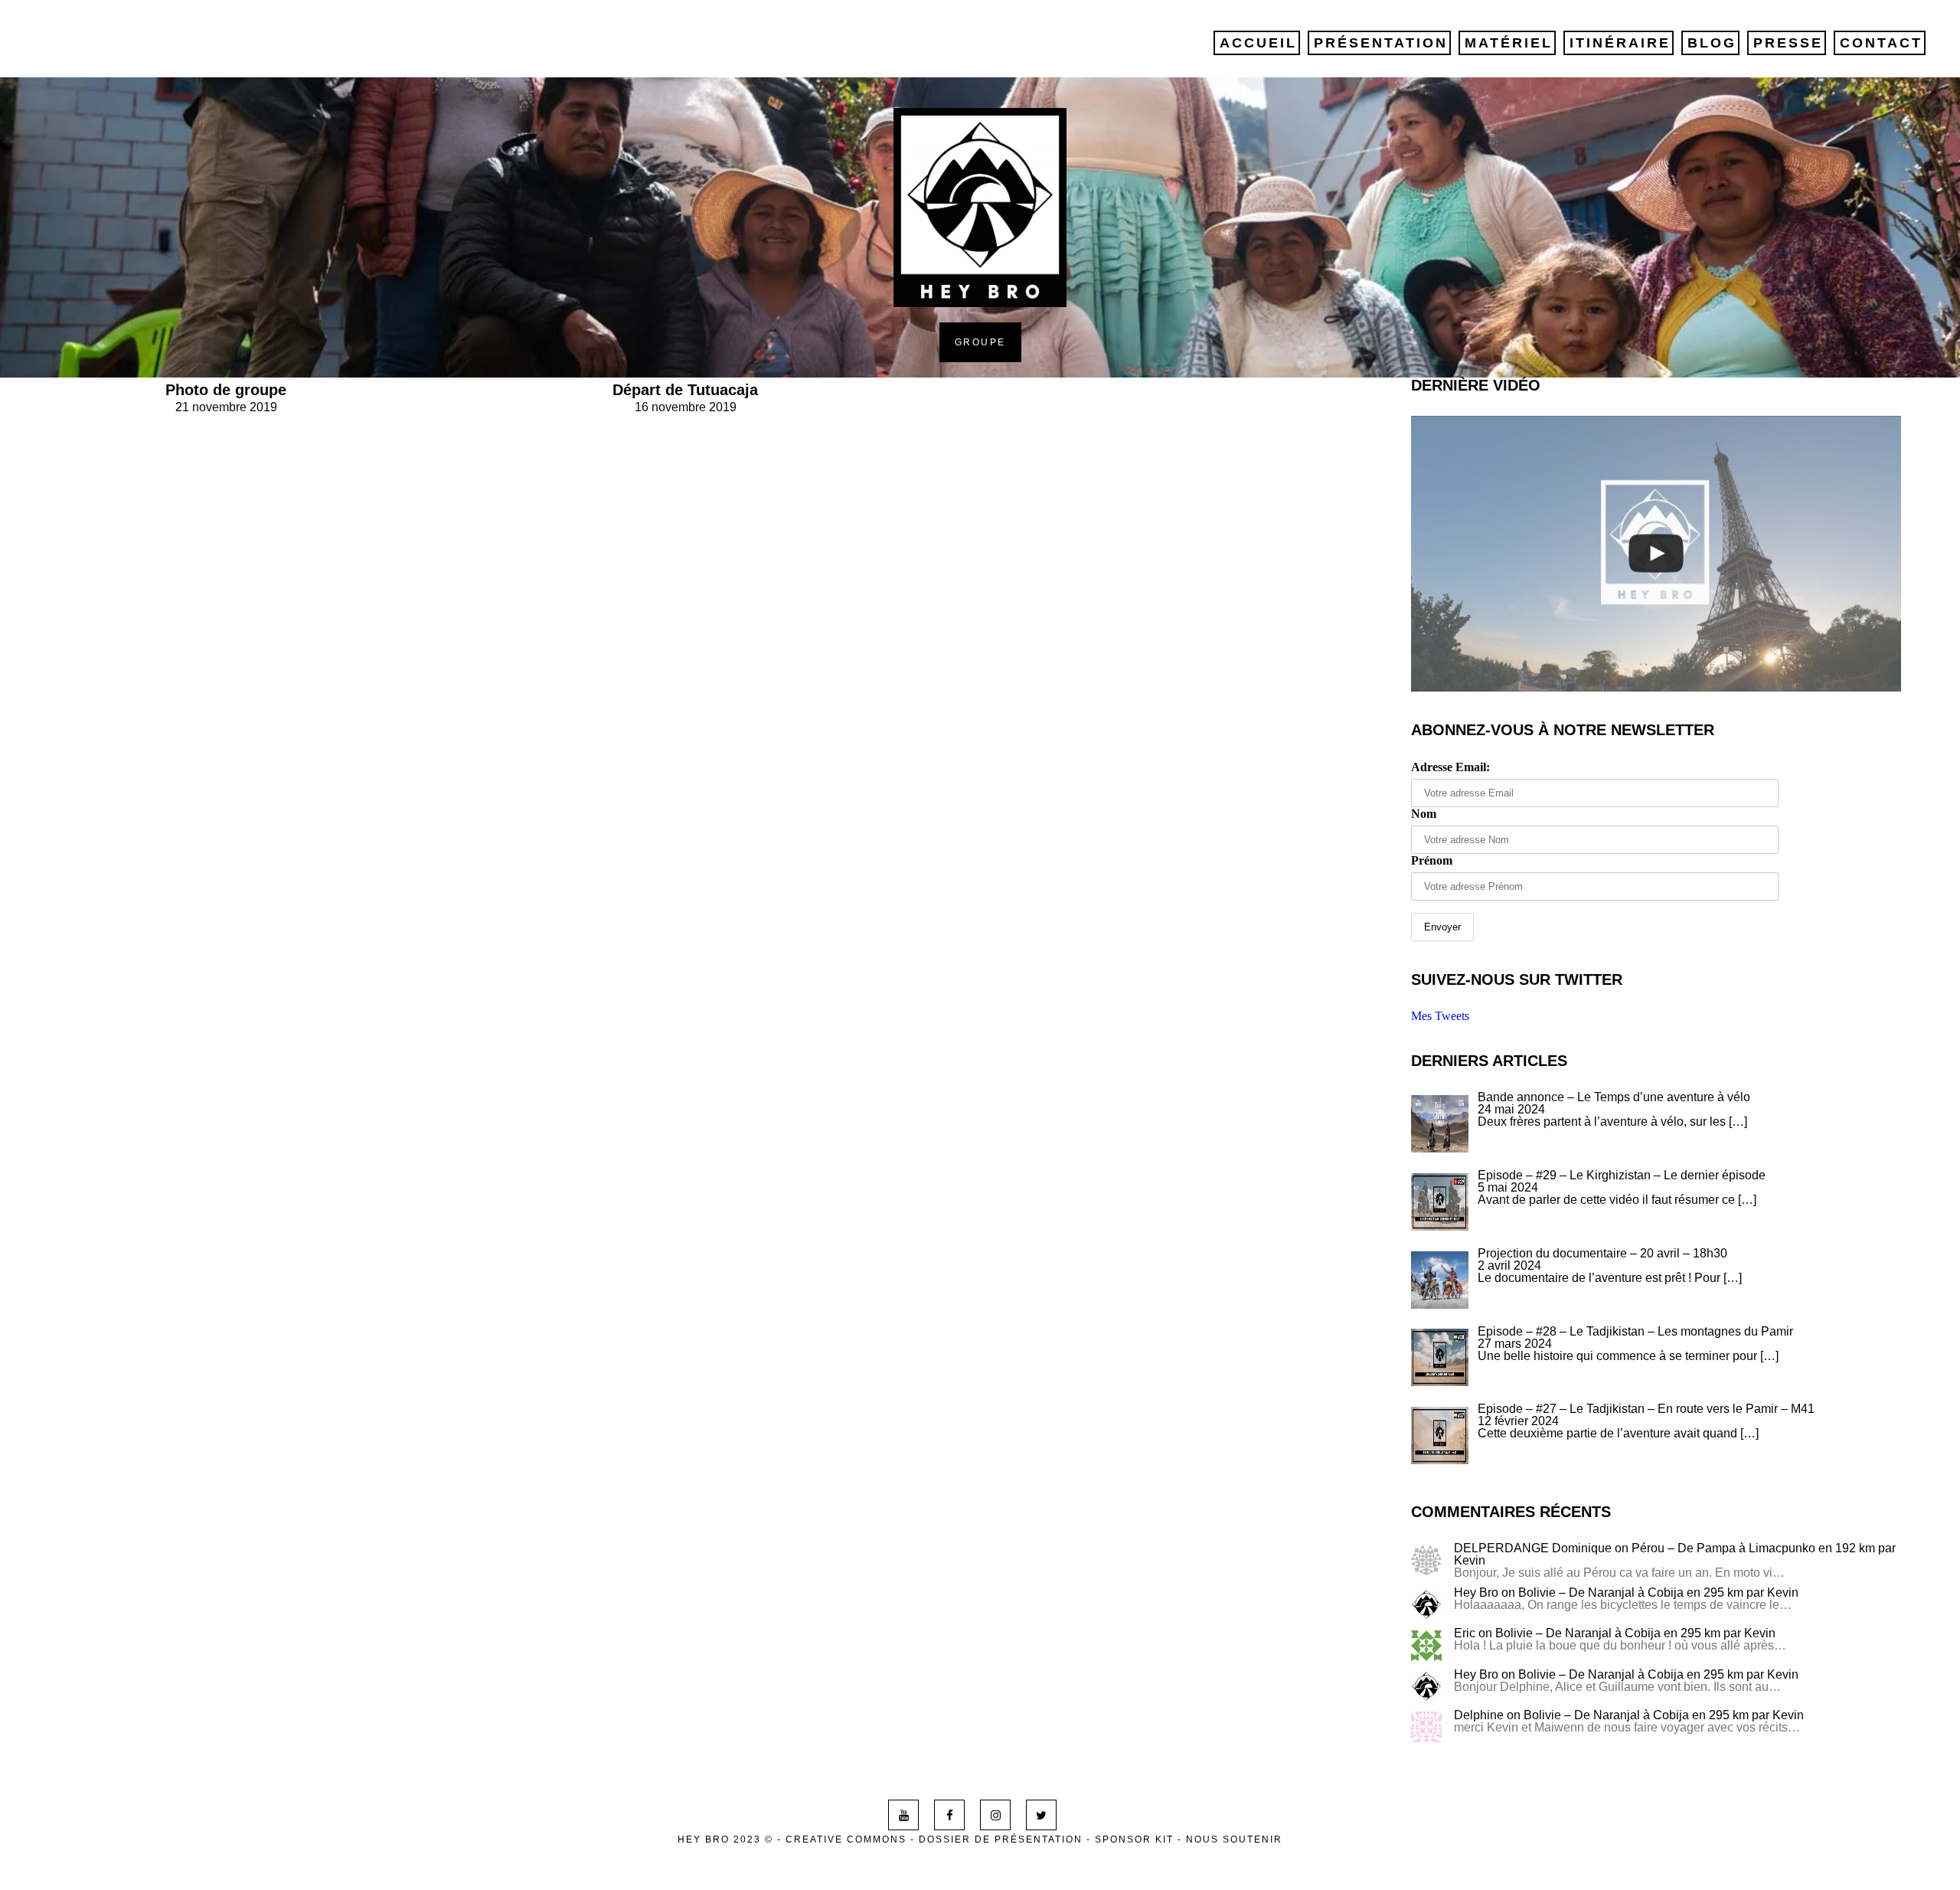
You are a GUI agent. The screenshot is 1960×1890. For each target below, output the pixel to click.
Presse (1788, 43)
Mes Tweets (1440, 1016)
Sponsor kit (1134, 1839)
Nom (1424, 814)
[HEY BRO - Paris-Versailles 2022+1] (1656, 554)
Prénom (1432, 860)
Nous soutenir (1234, 1839)
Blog (1712, 43)
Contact (1881, 43)
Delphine (1479, 1715)
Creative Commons (846, 1839)
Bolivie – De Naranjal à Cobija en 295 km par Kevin (1658, 1592)
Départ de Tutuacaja (685, 390)
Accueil (1258, 43)
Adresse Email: (1450, 767)
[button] (1440, 1124)
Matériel (1509, 43)
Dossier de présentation (1001, 1839)
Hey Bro (1476, 1592)
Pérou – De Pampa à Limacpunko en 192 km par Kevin (1675, 1554)
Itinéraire (1620, 43)
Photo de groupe (226, 390)
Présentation (1381, 43)
